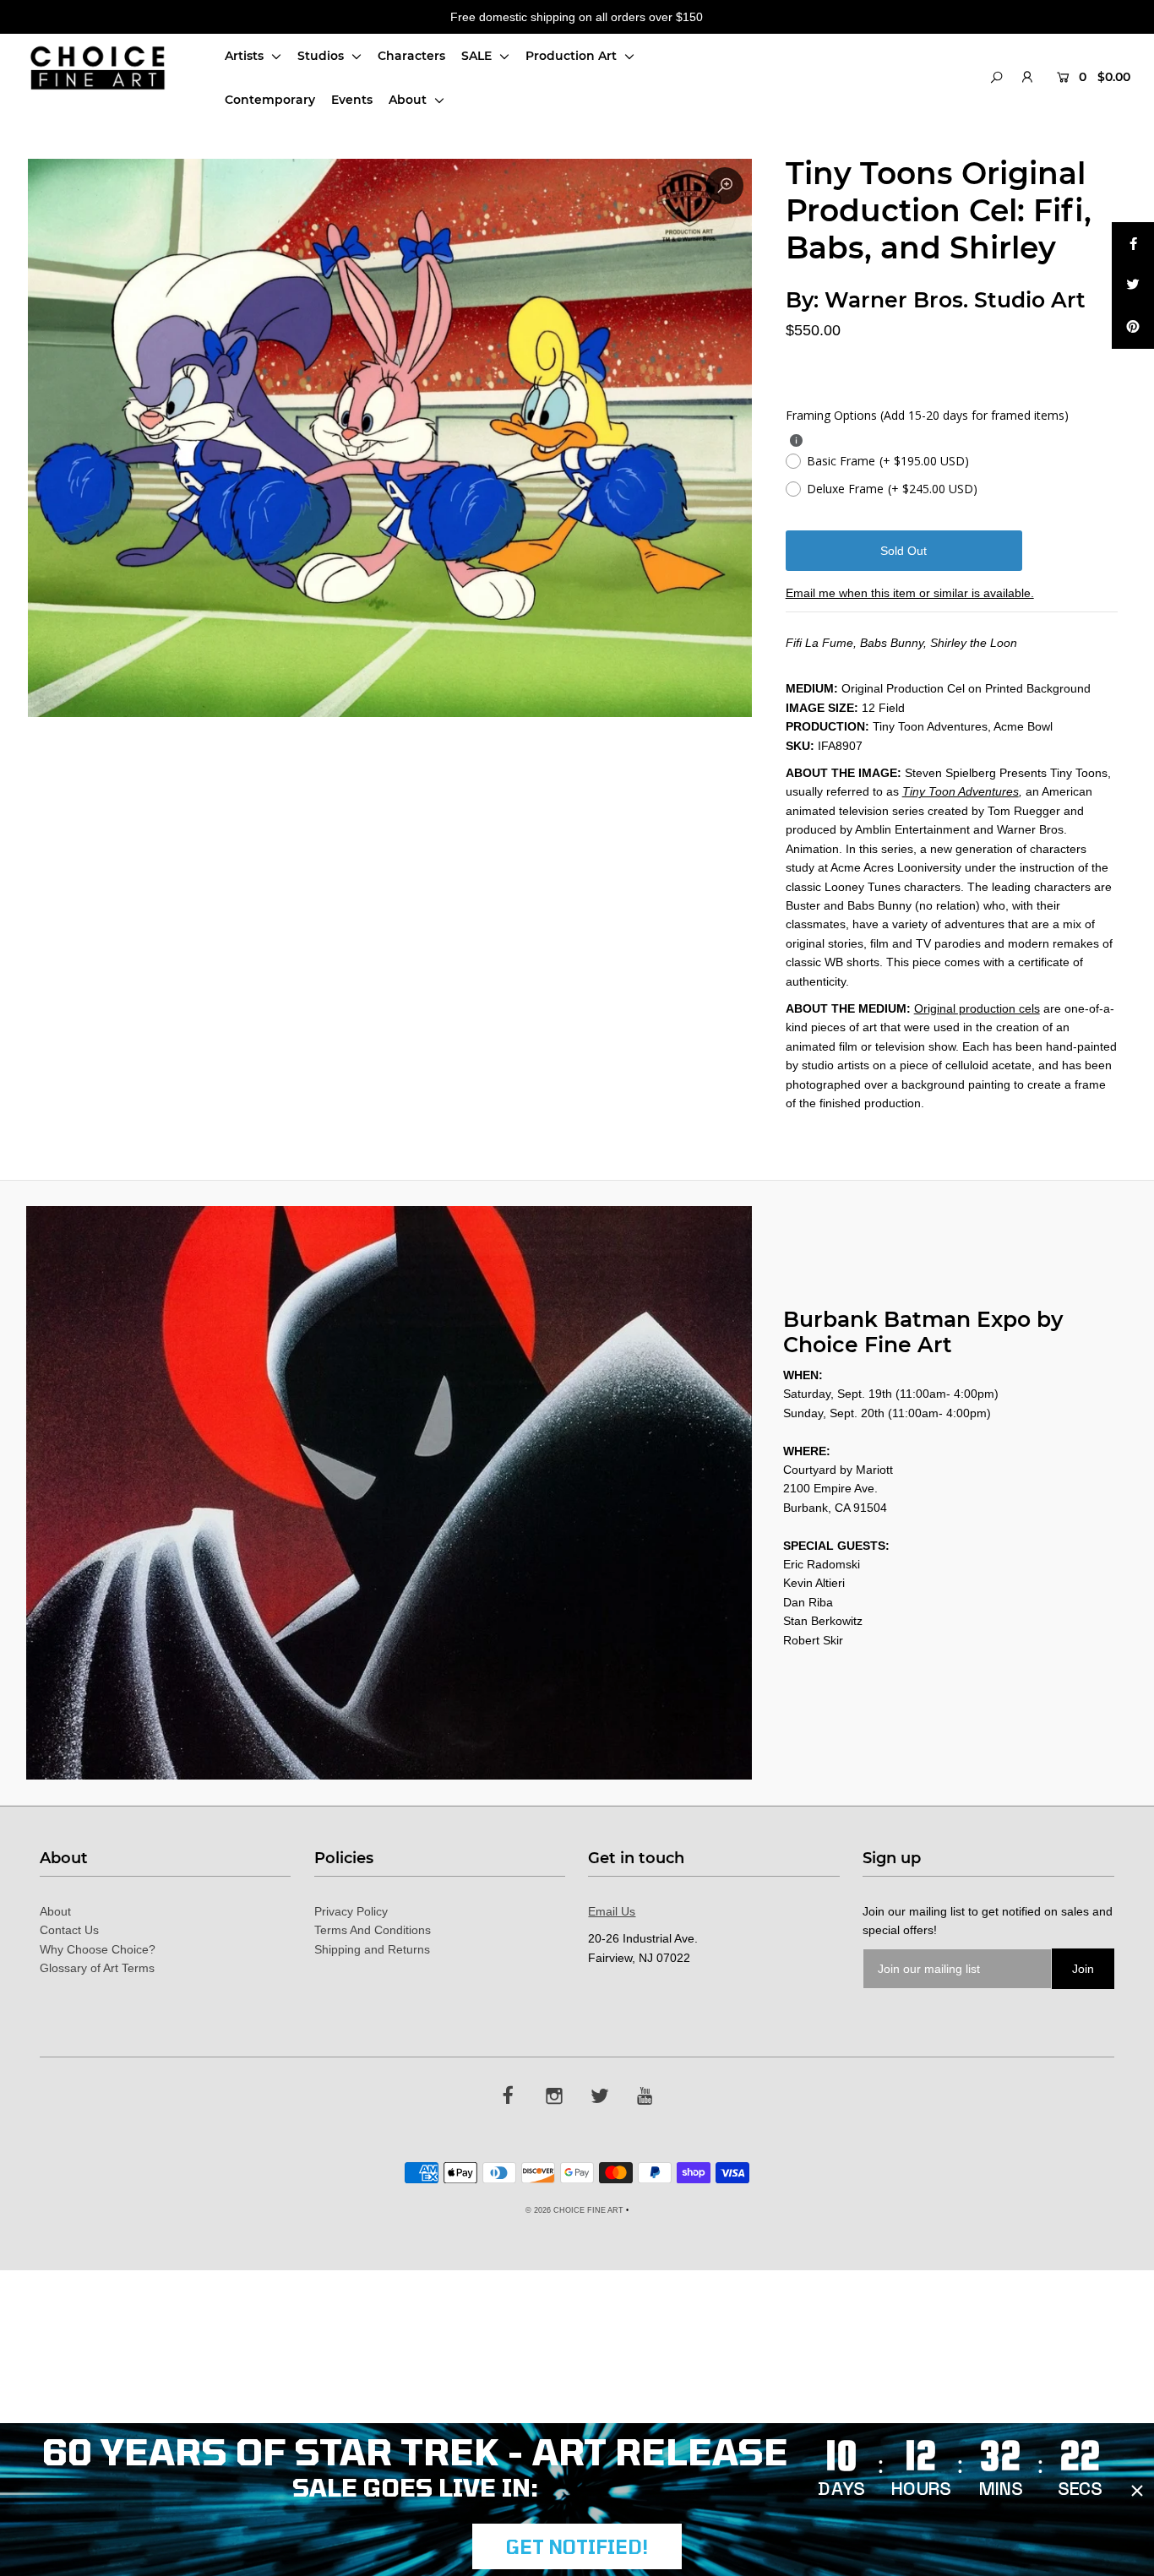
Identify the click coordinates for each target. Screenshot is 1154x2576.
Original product (957, 1008)
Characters (411, 56)
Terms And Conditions (373, 1930)
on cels (1021, 1008)
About (409, 100)
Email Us (612, 1911)
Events (352, 100)
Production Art (573, 56)
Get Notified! (577, 2546)
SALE (478, 56)
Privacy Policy (351, 1911)
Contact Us (69, 1930)
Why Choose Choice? (98, 1949)
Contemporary (270, 100)
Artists (246, 56)
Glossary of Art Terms (97, 1968)
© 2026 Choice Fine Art (574, 2210)
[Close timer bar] (1137, 2491)
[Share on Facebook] (1133, 243)
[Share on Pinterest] (1133, 328)
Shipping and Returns (372, 1949)
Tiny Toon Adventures (961, 791)
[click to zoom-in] (725, 186)
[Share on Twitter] (1133, 285)
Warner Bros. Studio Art (955, 300)
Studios (322, 56)
